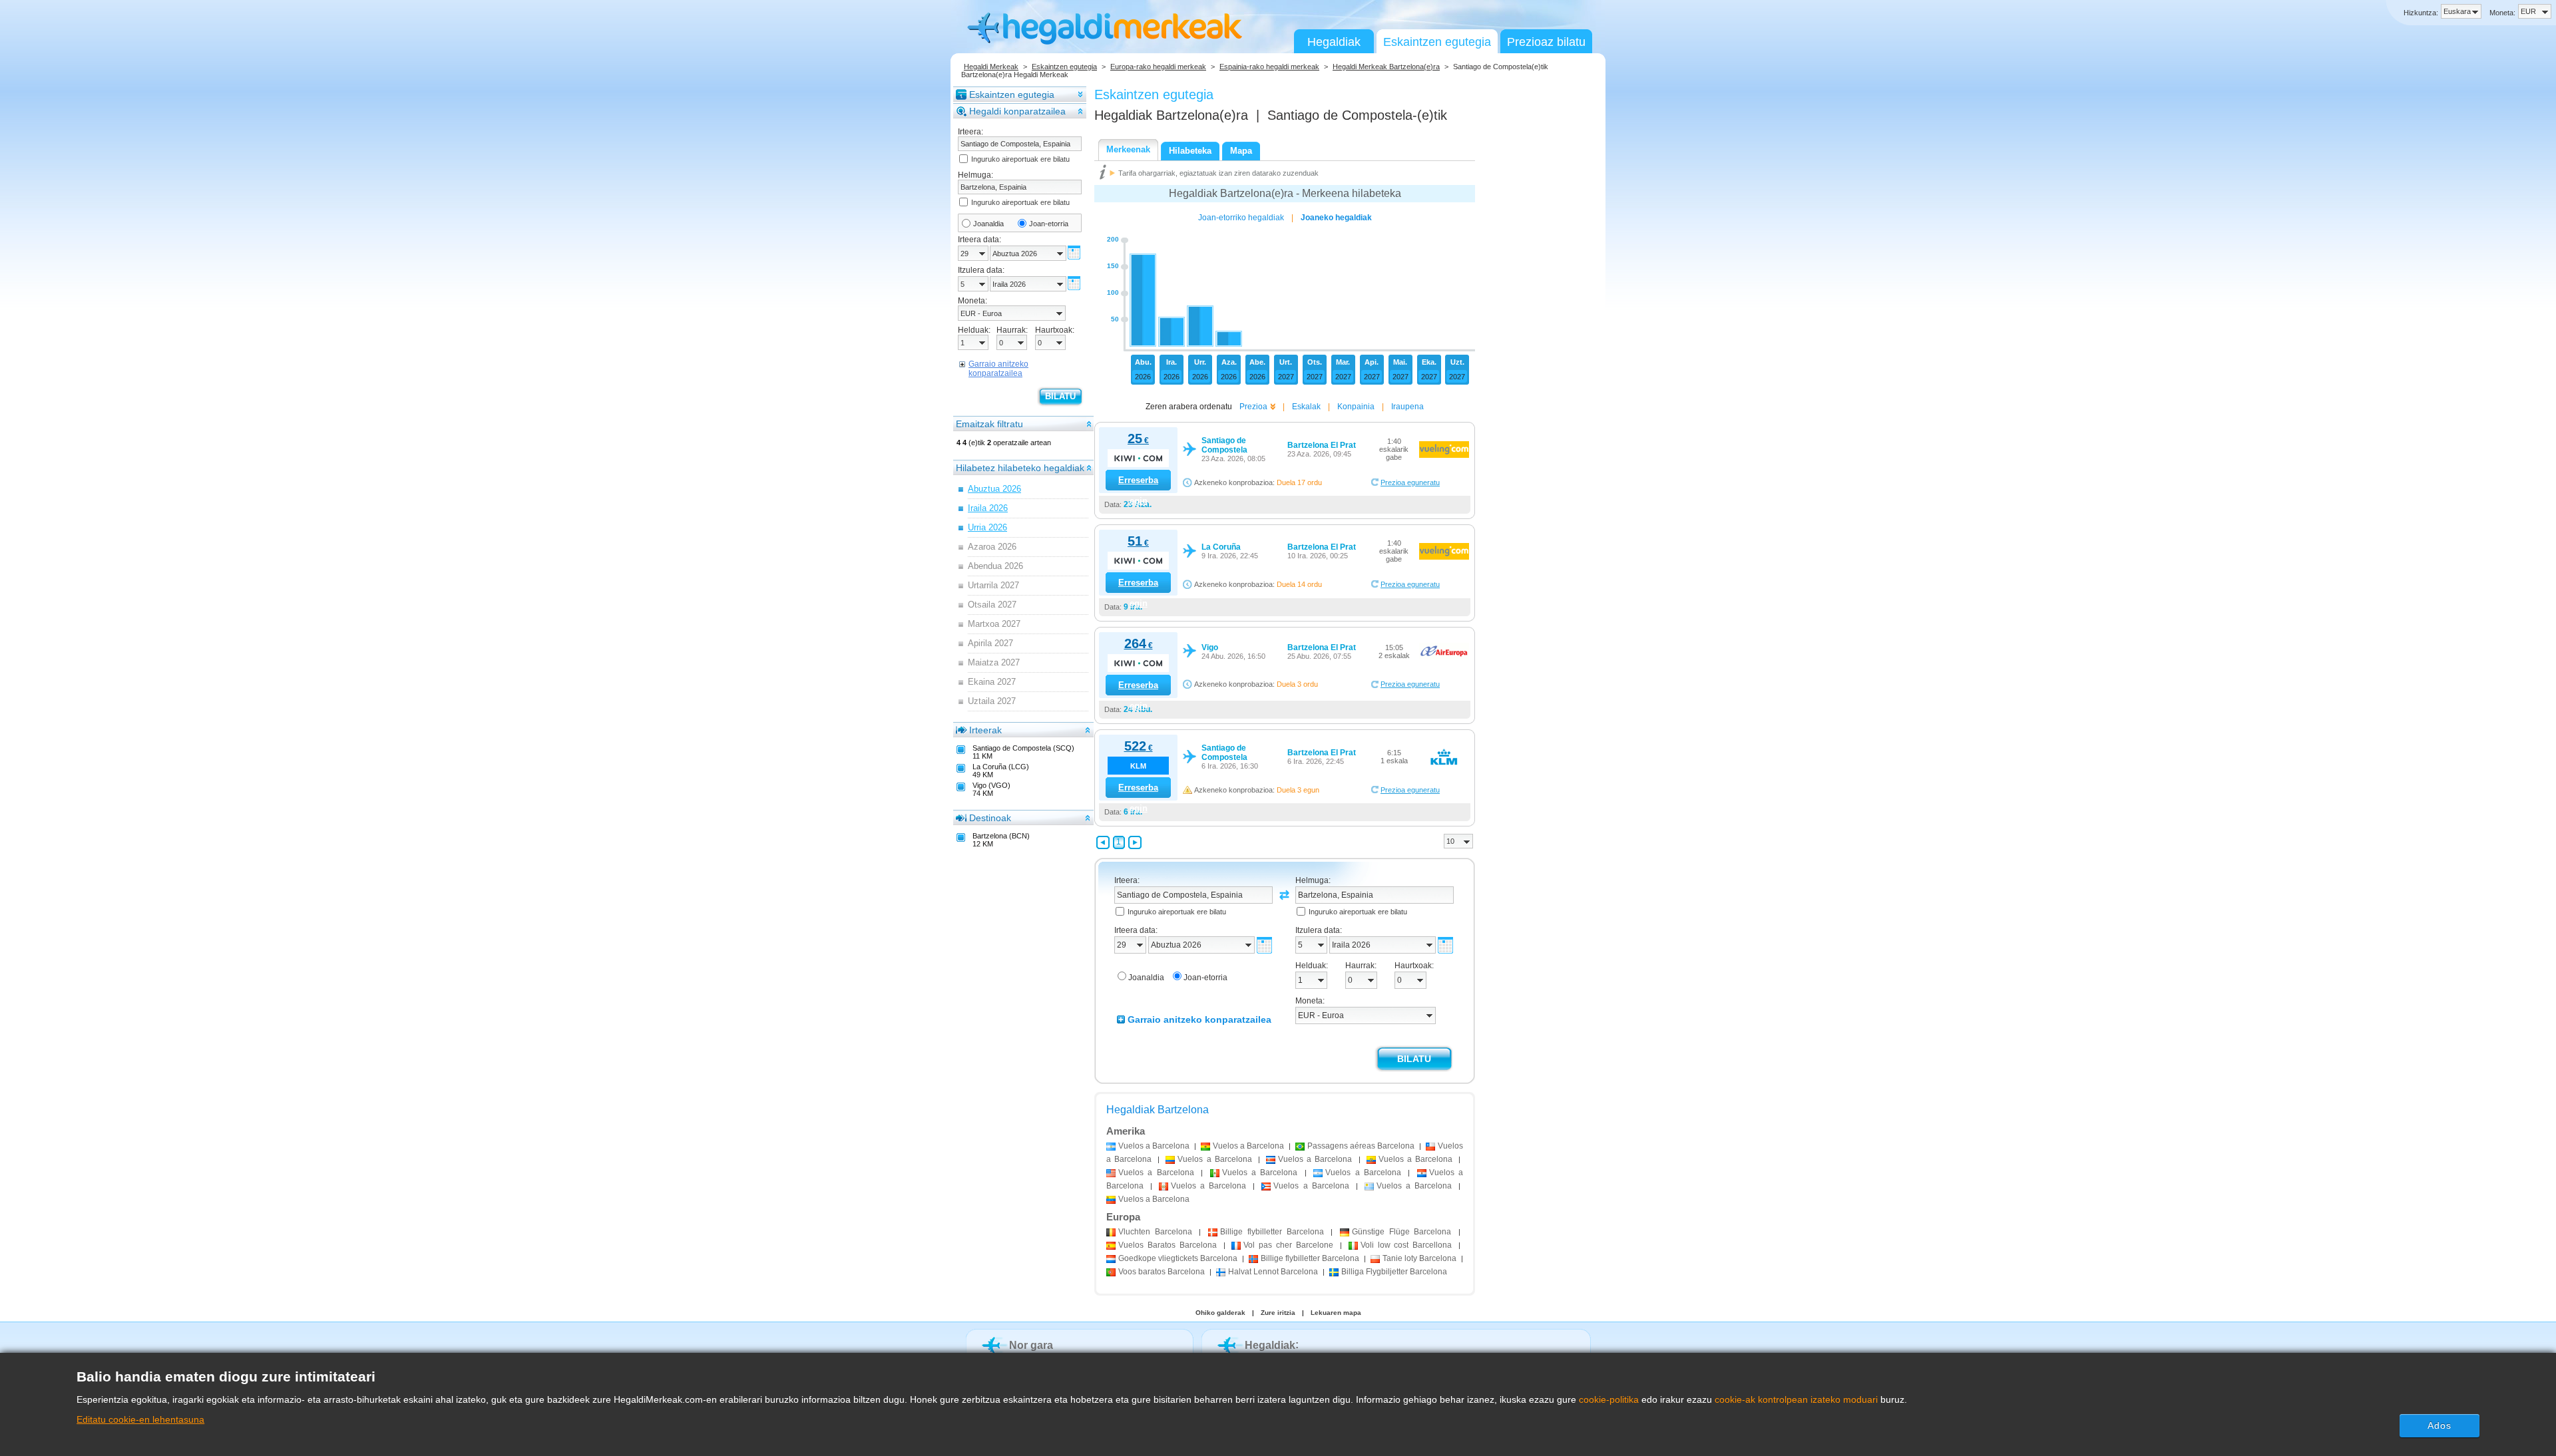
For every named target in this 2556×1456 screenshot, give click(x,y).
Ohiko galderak (1220, 1313)
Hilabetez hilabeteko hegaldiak (1020, 468)
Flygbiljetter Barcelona (1394, 1272)
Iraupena (1407, 407)
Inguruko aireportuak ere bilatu (1020, 159)
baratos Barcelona (1162, 1272)
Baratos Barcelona (1168, 1245)
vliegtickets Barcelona (1178, 1258)
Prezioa (1253, 407)
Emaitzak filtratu (989, 424)
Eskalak (1306, 407)
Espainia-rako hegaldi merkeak (1269, 67)
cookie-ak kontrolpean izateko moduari (1796, 1399)
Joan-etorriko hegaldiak (1241, 218)
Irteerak (985, 730)
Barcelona (1155, 1232)
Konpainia (1356, 407)
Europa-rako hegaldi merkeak (1158, 67)
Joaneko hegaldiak (1336, 218)
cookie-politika (1609, 1399)
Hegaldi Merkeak (991, 67)
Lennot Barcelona (1273, 1272)
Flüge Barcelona (1401, 1232)
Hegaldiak (1334, 42)
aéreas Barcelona (1361, 1146)
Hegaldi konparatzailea (1017, 111)
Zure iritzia (1278, 1313)
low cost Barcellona (1406, 1245)
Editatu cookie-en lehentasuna (140, 1419)
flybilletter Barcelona (1272, 1232)
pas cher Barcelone (1288, 1245)
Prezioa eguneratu (1410, 482)
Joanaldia (988, 224)
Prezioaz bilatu (1546, 42)
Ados (2440, 1425)
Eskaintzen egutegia (1437, 42)
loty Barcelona (1419, 1258)
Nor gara (1031, 1345)
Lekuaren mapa (1336, 1313)
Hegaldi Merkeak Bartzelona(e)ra (1386, 67)
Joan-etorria (1049, 224)
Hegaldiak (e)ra (1171, 115)
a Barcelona (1154, 1146)
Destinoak (990, 818)
